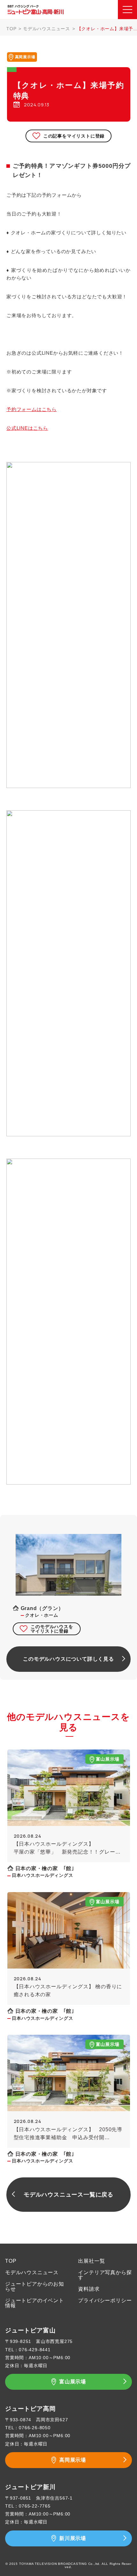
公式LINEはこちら (27, 428)
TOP (11, 29)
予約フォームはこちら (32, 409)
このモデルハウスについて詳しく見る (68, 1659)
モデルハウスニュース (47, 29)
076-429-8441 (35, 2350)
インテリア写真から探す (105, 2275)
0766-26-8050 (35, 2428)
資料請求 (89, 2289)
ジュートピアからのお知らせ (35, 2286)
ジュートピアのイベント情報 (35, 2303)
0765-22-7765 (35, 2506)
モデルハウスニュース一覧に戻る (68, 2195)
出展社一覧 (91, 2261)
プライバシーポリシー (105, 2300)
